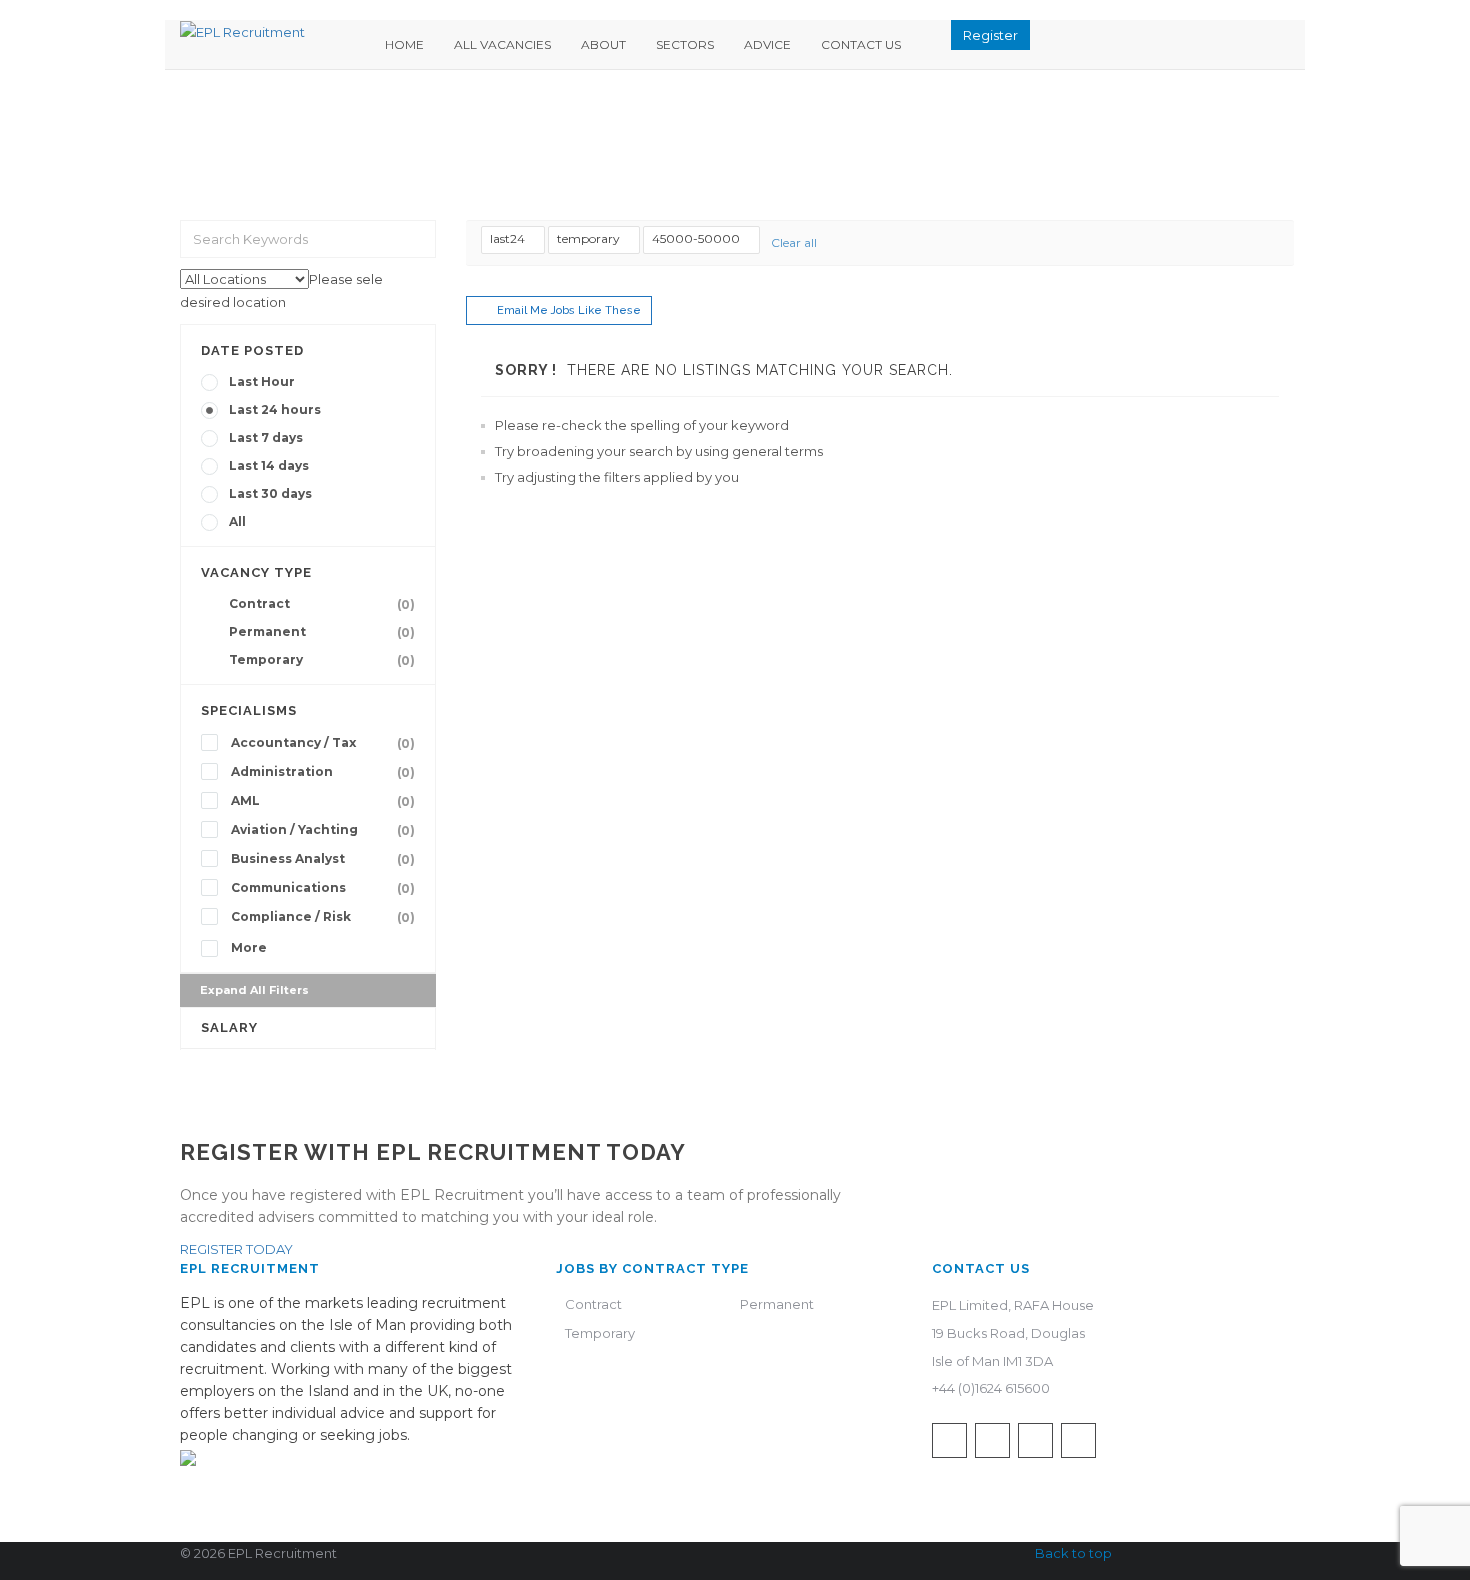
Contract (322, 604)
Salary (229, 1027)
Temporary (322, 660)
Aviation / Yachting (323, 830)
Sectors (685, 44)
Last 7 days (266, 437)
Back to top (1073, 1553)
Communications (323, 888)
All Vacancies (502, 44)
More (249, 947)
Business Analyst (323, 859)
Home (404, 44)
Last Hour (262, 381)
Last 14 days (269, 465)
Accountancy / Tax (323, 743)
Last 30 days (270, 493)
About (603, 44)
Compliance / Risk (323, 917)
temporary (588, 238)
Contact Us (861, 44)
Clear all (794, 242)
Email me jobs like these (569, 310)
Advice (767, 44)
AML (323, 801)
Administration (323, 772)
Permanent (322, 632)
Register (990, 35)
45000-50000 (696, 238)
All (237, 521)
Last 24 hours (275, 409)
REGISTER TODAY (236, 1249)
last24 (507, 238)
